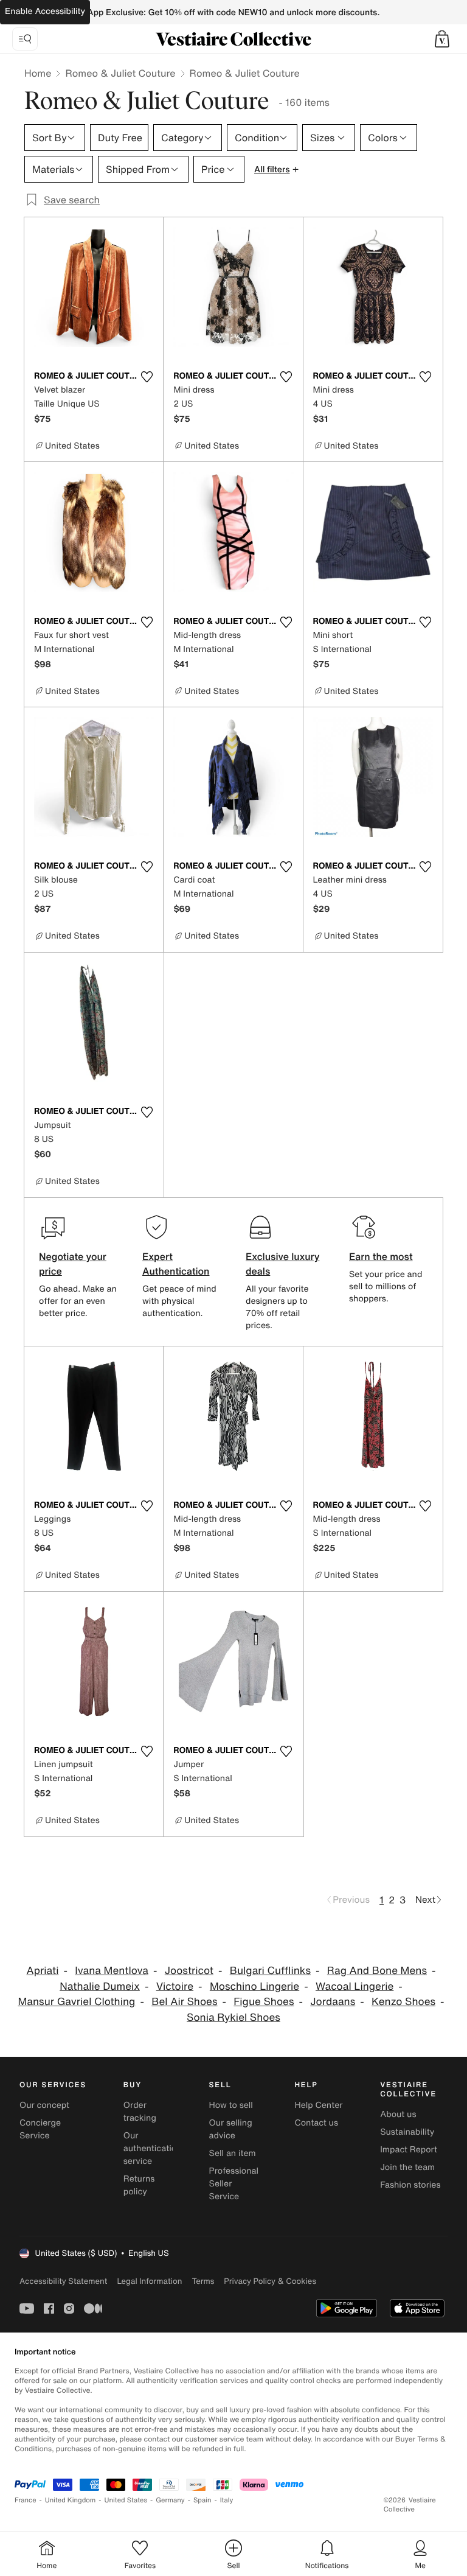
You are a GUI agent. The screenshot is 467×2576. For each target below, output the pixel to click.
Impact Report (409, 2150)
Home (38, 73)
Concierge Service (40, 2129)
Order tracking (140, 2112)
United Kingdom (71, 2500)
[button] (442, 39)
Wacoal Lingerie (355, 1986)
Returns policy (139, 2185)
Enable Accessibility (45, 11)
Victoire (175, 1986)
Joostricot (189, 1971)
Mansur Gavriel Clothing (76, 2002)
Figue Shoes (264, 2002)
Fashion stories (410, 2185)
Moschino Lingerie (254, 1986)
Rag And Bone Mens (377, 1971)
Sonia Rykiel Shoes (233, 2018)
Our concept (44, 2105)
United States (126, 2500)
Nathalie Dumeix (100, 1986)
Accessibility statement (63, 2281)
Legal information (149, 2281)
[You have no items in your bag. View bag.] (442, 39)
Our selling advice (231, 2129)
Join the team (407, 2167)
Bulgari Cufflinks (270, 1971)
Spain (202, 2500)
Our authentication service (153, 2148)
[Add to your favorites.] (147, 377)
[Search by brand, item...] (25, 39)
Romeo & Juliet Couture (120, 73)
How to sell (231, 2105)
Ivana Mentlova (112, 1971)
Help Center (318, 2105)
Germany (170, 2500)
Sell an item (233, 2153)
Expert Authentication (176, 1264)
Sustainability (407, 2132)
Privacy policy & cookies (270, 2281)
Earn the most (381, 1256)
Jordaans (333, 2002)
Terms (203, 2281)
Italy (227, 2500)
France (26, 2500)
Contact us (316, 2123)
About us (398, 2114)
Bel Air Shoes (184, 2002)
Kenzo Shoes (403, 2002)
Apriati (43, 1971)
